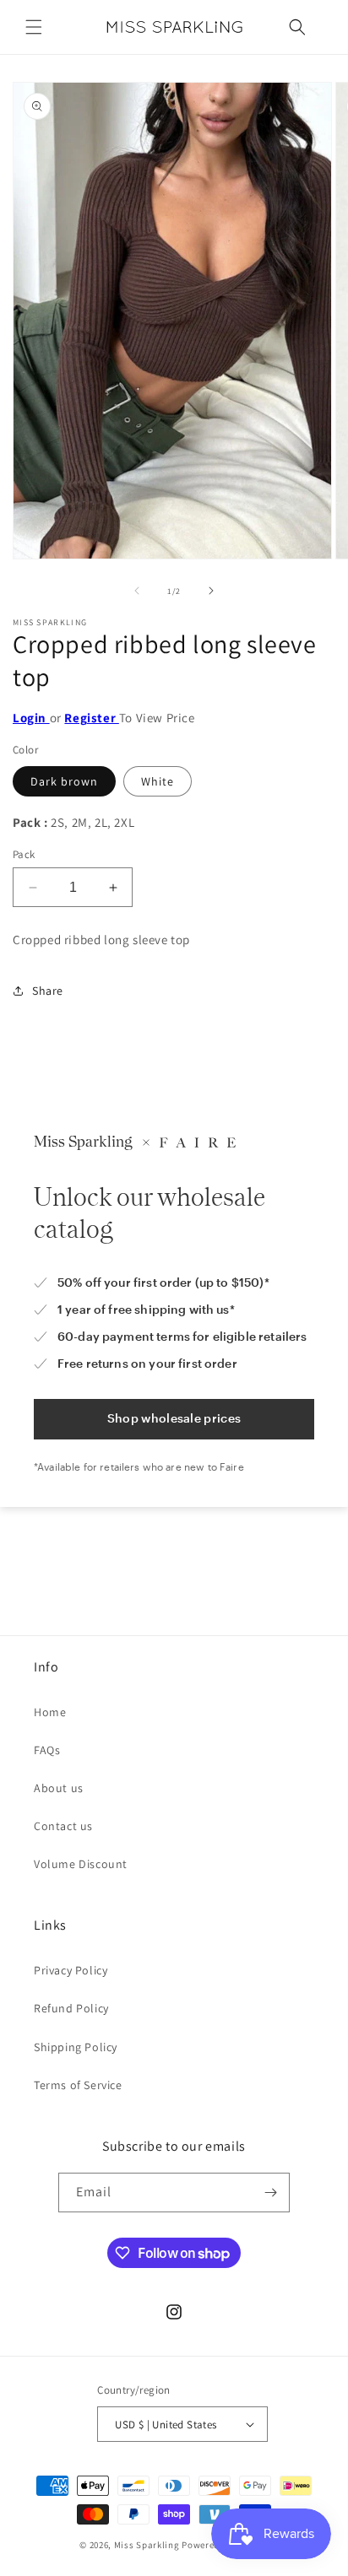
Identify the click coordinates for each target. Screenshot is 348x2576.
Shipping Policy (76, 2047)
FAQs (47, 1750)
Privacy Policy (71, 1970)
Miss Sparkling (147, 2545)
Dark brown (64, 781)
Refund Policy (71, 2008)
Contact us (63, 1826)
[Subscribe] (270, 2193)
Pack (24, 854)
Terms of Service (78, 2085)
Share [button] (48, 991)
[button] (34, 27)
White (158, 781)
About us (59, 1788)
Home (50, 1712)
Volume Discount (81, 1864)
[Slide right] (211, 591)
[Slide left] (137, 591)
